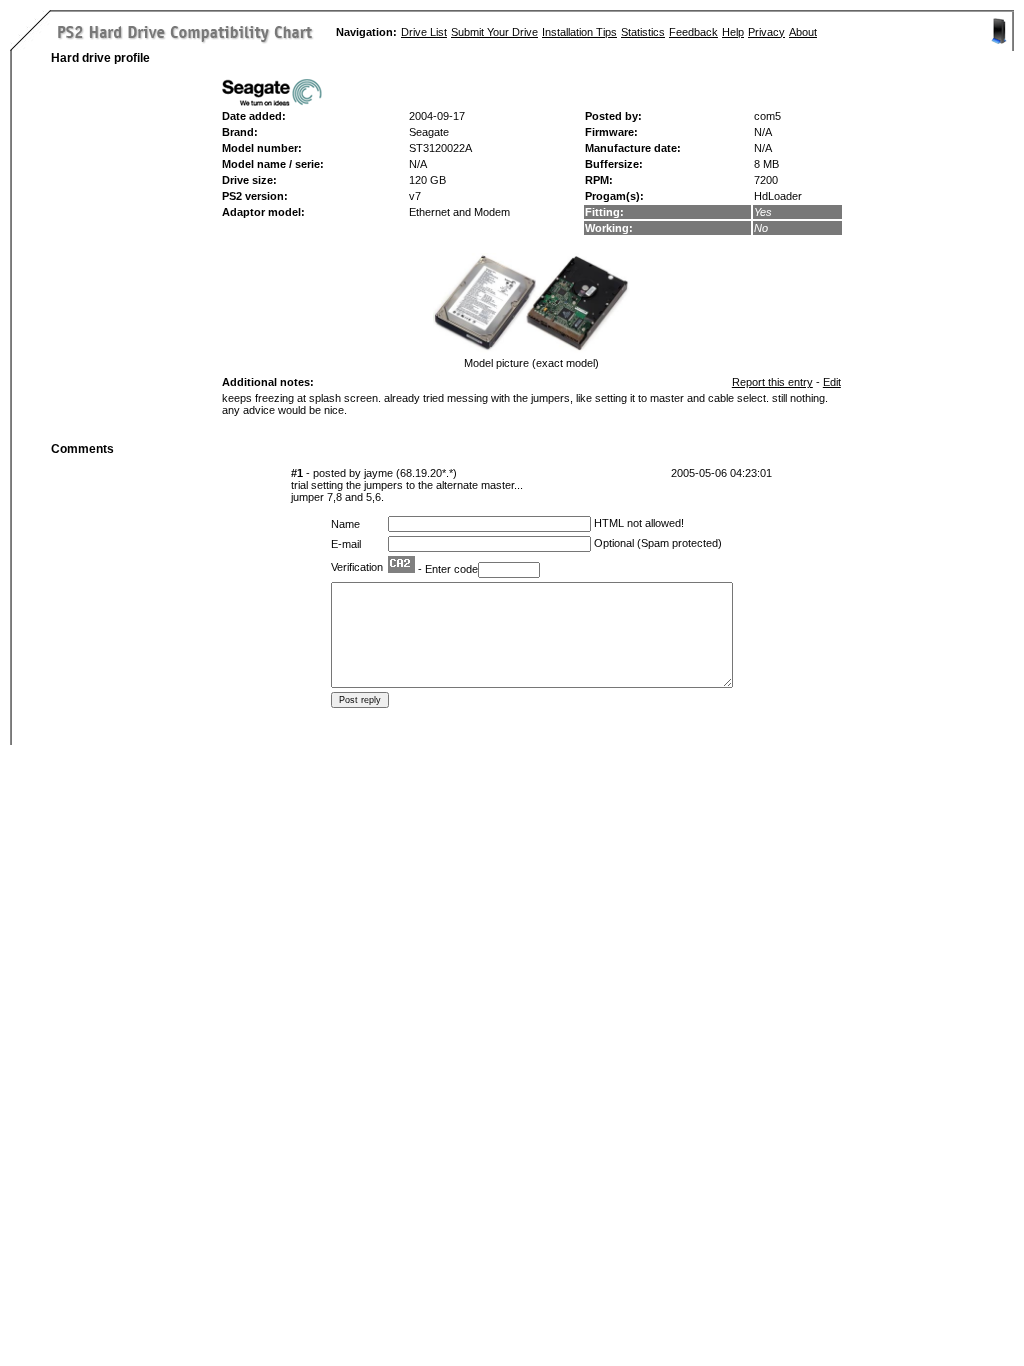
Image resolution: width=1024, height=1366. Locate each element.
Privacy (766, 32)
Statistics (643, 32)
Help (733, 32)
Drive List (424, 32)
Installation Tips (579, 32)
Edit (832, 382)
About (803, 32)
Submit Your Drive (494, 32)
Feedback (693, 32)
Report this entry (772, 382)
